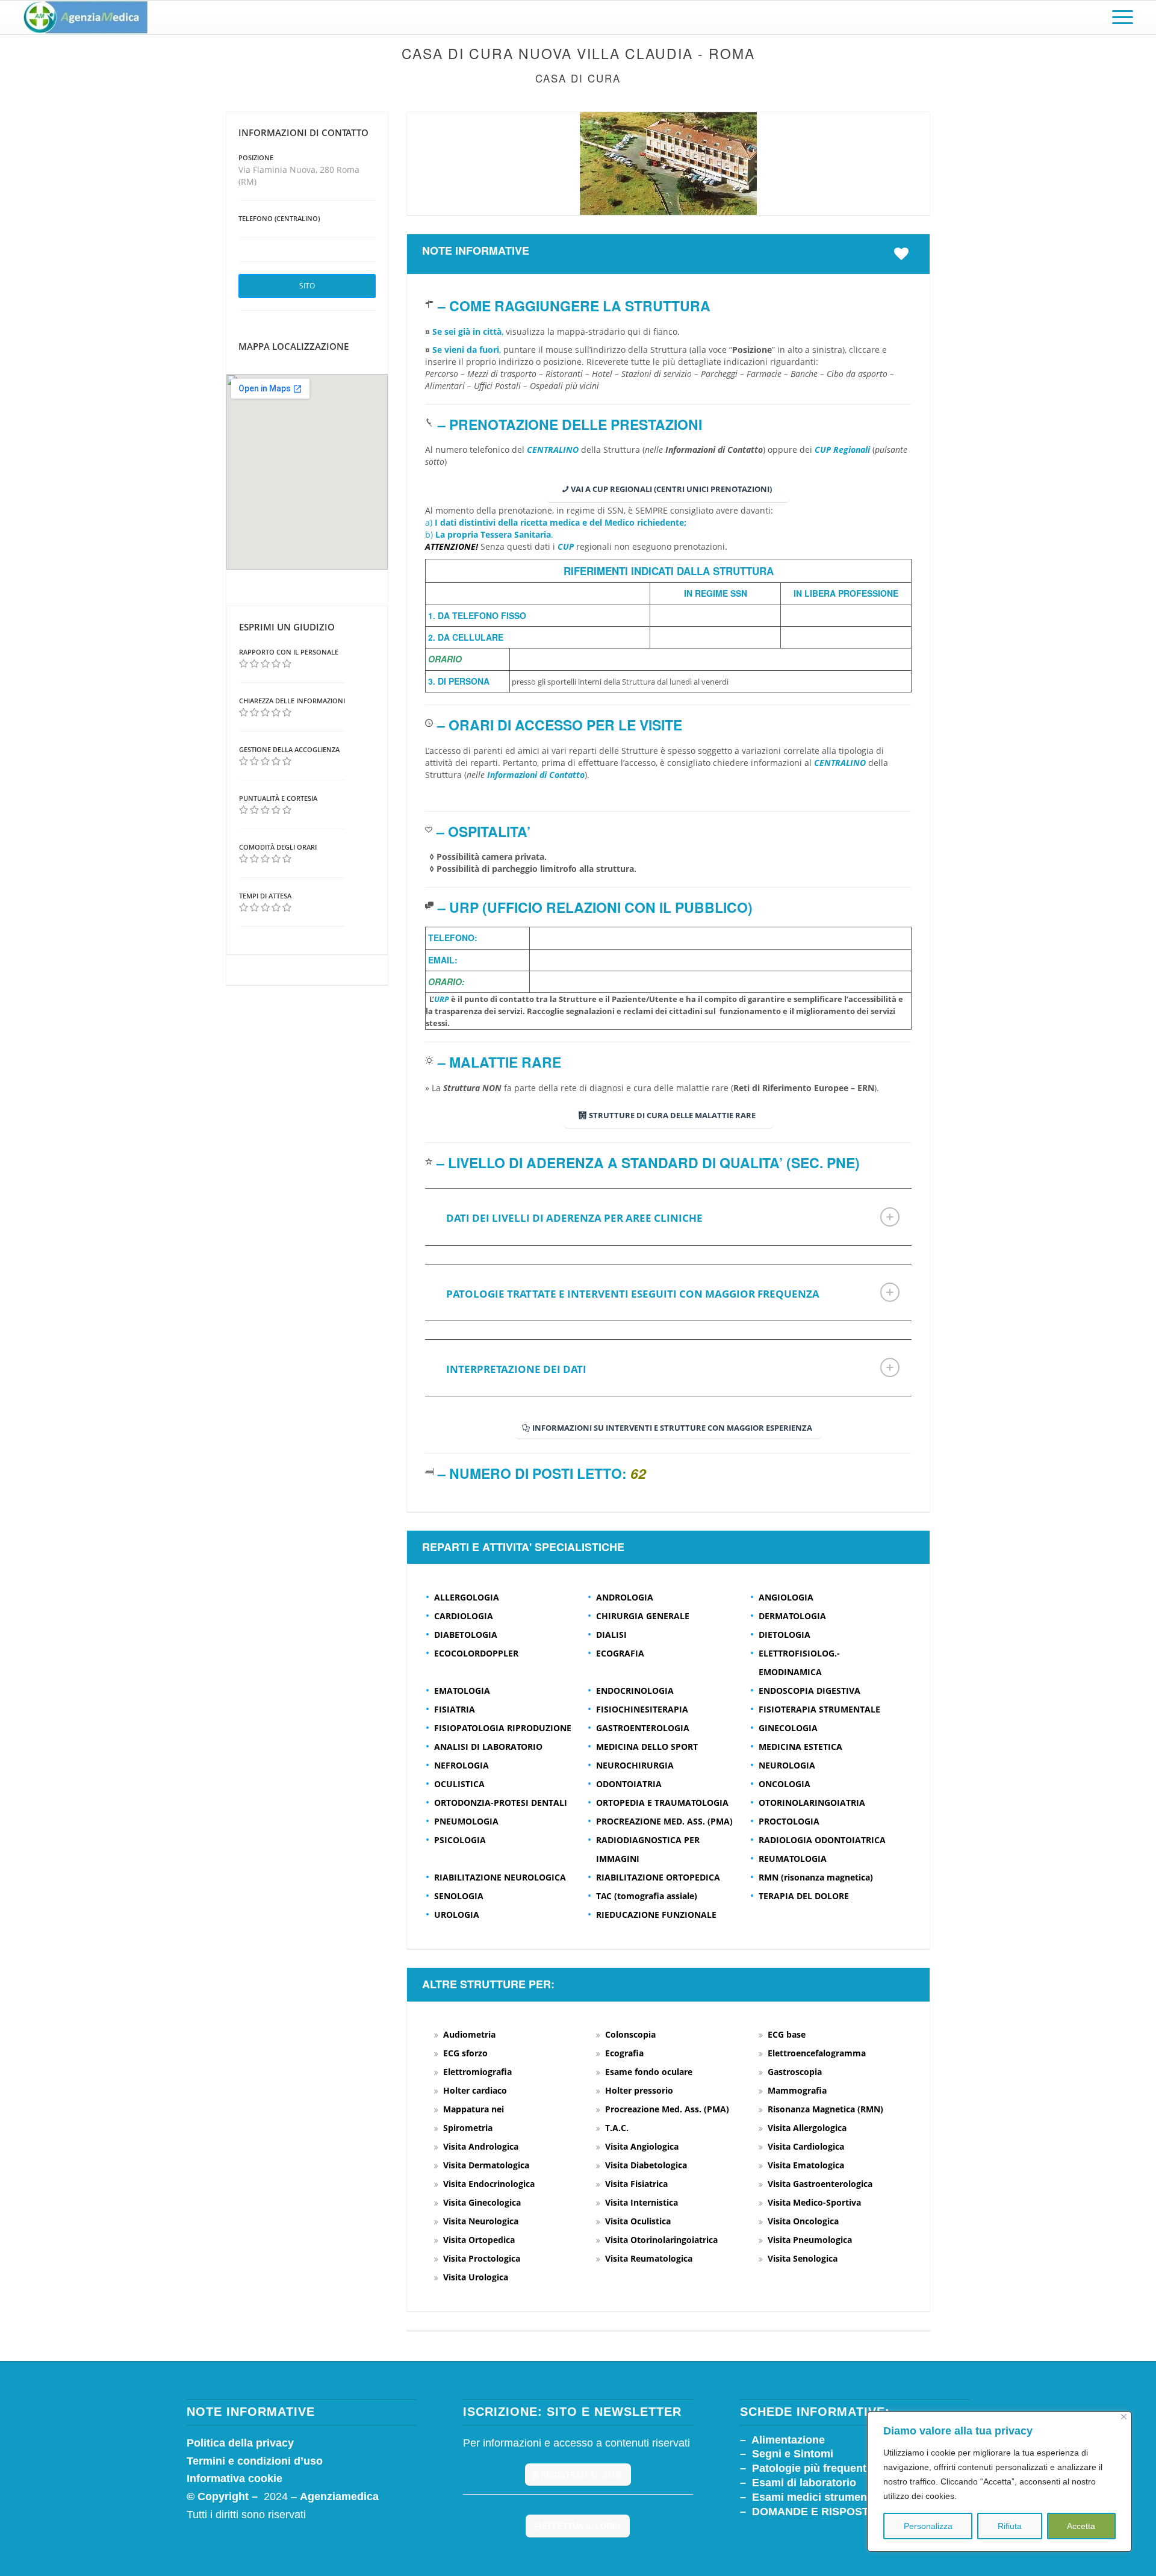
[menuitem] (1119, 17)
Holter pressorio (639, 2090)
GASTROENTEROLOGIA (643, 1728)
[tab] (668, 1217)
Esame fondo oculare (649, 2072)
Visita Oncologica (803, 2221)
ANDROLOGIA (625, 1597)
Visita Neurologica (481, 2221)
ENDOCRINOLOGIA (635, 1691)
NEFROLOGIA (461, 1765)
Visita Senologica (803, 2258)
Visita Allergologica (807, 2128)
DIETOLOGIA (785, 1635)
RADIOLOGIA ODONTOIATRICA (822, 1840)
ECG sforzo (465, 2053)
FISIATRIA (455, 1709)
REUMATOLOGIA (793, 1859)
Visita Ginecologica (482, 2202)
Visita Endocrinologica (489, 2184)
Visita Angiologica (642, 2146)
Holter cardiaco (475, 2090)
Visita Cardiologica (806, 2146)
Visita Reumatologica (649, 2258)
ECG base (787, 2034)
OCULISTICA (459, 1784)
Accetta (1081, 2526)
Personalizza (928, 2526)
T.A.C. (617, 2128)
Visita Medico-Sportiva (814, 2202)
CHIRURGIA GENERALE (643, 1616)
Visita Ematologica (806, 2165)
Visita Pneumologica (810, 2240)
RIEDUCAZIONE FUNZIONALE (656, 1915)
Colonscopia (630, 2034)
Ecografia (624, 2053)
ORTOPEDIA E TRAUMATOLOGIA (662, 1803)
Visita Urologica (476, 2277)
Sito (307, 286)
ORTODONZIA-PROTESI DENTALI (501, 1803)
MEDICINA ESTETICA (800, 1747)
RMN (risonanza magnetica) (816, 1877)
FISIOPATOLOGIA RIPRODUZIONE (503, 1728)
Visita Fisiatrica (636, 2184)
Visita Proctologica (482, 2258)
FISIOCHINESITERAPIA (642, 1709)
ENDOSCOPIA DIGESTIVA (810, 1691)
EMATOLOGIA (462, 1691)
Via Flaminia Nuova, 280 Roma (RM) (299, 176)
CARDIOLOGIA (464, 1616)
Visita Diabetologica (646, 2165)
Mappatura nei (474, 2109)
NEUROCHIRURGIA (635, 1765)
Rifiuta (1010, 2526)
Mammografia (797, 2090)
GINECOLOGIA (788, 1728)
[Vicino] (1124, 2417)
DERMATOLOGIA (792, 1616)
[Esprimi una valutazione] (244, 664)
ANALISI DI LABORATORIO (488, 1747)
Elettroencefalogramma (817, 2053)
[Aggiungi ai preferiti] (904, 254)
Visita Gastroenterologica (820, 2184)
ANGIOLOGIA (786, 1597)
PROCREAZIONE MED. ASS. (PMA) (664, 1821)
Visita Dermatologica (486, 2165)
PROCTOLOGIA (789, 1821)
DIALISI (611, 1635)
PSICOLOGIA (460, 1840)
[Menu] (1119, 17)
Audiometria (469, 2034)
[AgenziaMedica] (85, 17)
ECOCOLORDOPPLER (476, 1653)
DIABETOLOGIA (466, 1635)
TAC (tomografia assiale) (647, 1896)
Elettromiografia (477, 2072)
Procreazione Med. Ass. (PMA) (667, 2109)
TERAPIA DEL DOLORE (804, 1896)
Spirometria (468, 2128)
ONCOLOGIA (785, 1784)
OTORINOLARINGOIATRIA (812, 1803)
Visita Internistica (642, 2202)
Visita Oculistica (638, 2221)
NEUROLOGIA (787, 1765)
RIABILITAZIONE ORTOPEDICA (658, 1877)
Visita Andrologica (481, 2146)
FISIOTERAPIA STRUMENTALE (819, 1709)
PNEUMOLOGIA (466, 1821)
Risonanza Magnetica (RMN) (825, 2109)
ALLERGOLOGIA (467, 1597)
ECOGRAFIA (620, 1653)
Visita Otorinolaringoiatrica (661, 2240)
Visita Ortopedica (479, 2240)
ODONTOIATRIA (629, 1784)
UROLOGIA (457, 1915)
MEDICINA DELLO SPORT (647, 1747)
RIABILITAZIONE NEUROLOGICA (500, 1877)
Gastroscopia (795, 2072)
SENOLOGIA (459, 1896)
